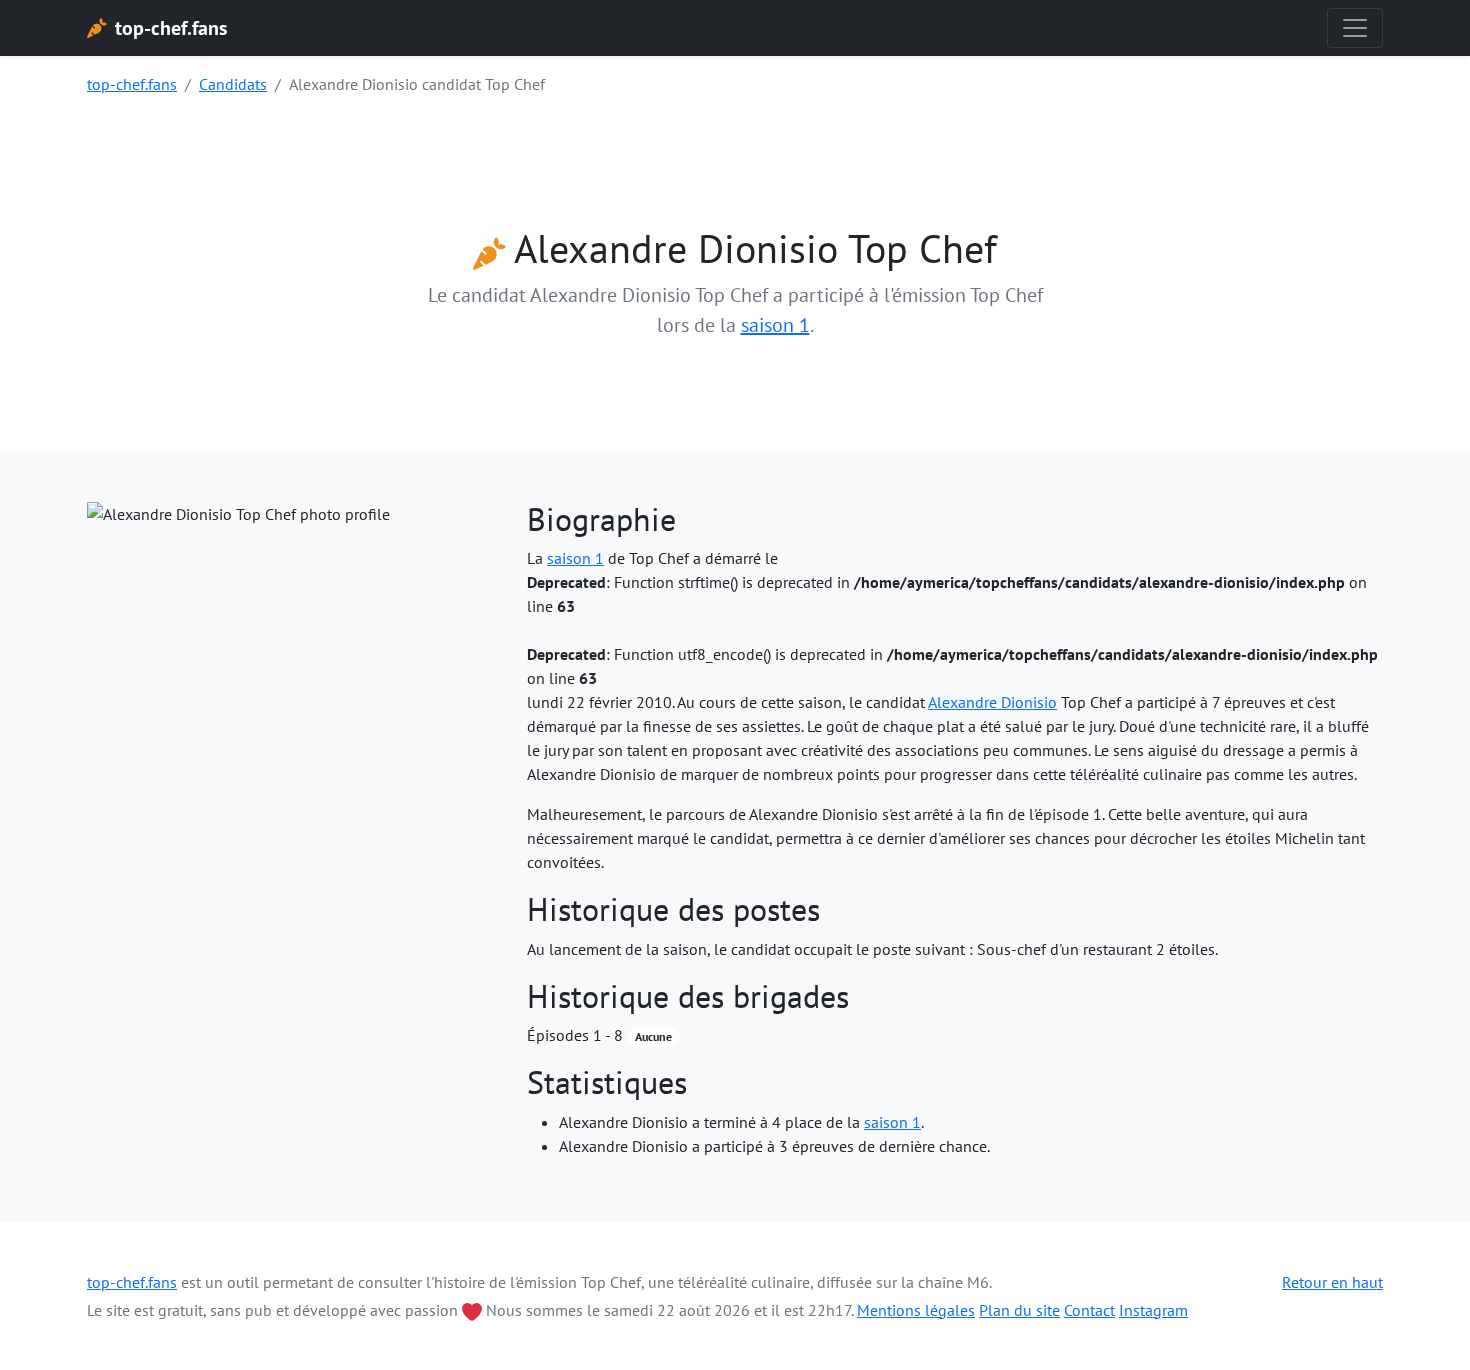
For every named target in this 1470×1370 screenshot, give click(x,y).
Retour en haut (1332, 1282)
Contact (1089, 1310)
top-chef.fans (132, 84)
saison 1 (775, 325)
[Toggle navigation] (1355, 28)
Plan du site (1019, 1310)
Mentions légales (916, 1310)
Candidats (233, 84)
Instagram (1153, 1310)
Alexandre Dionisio (992, 702)
